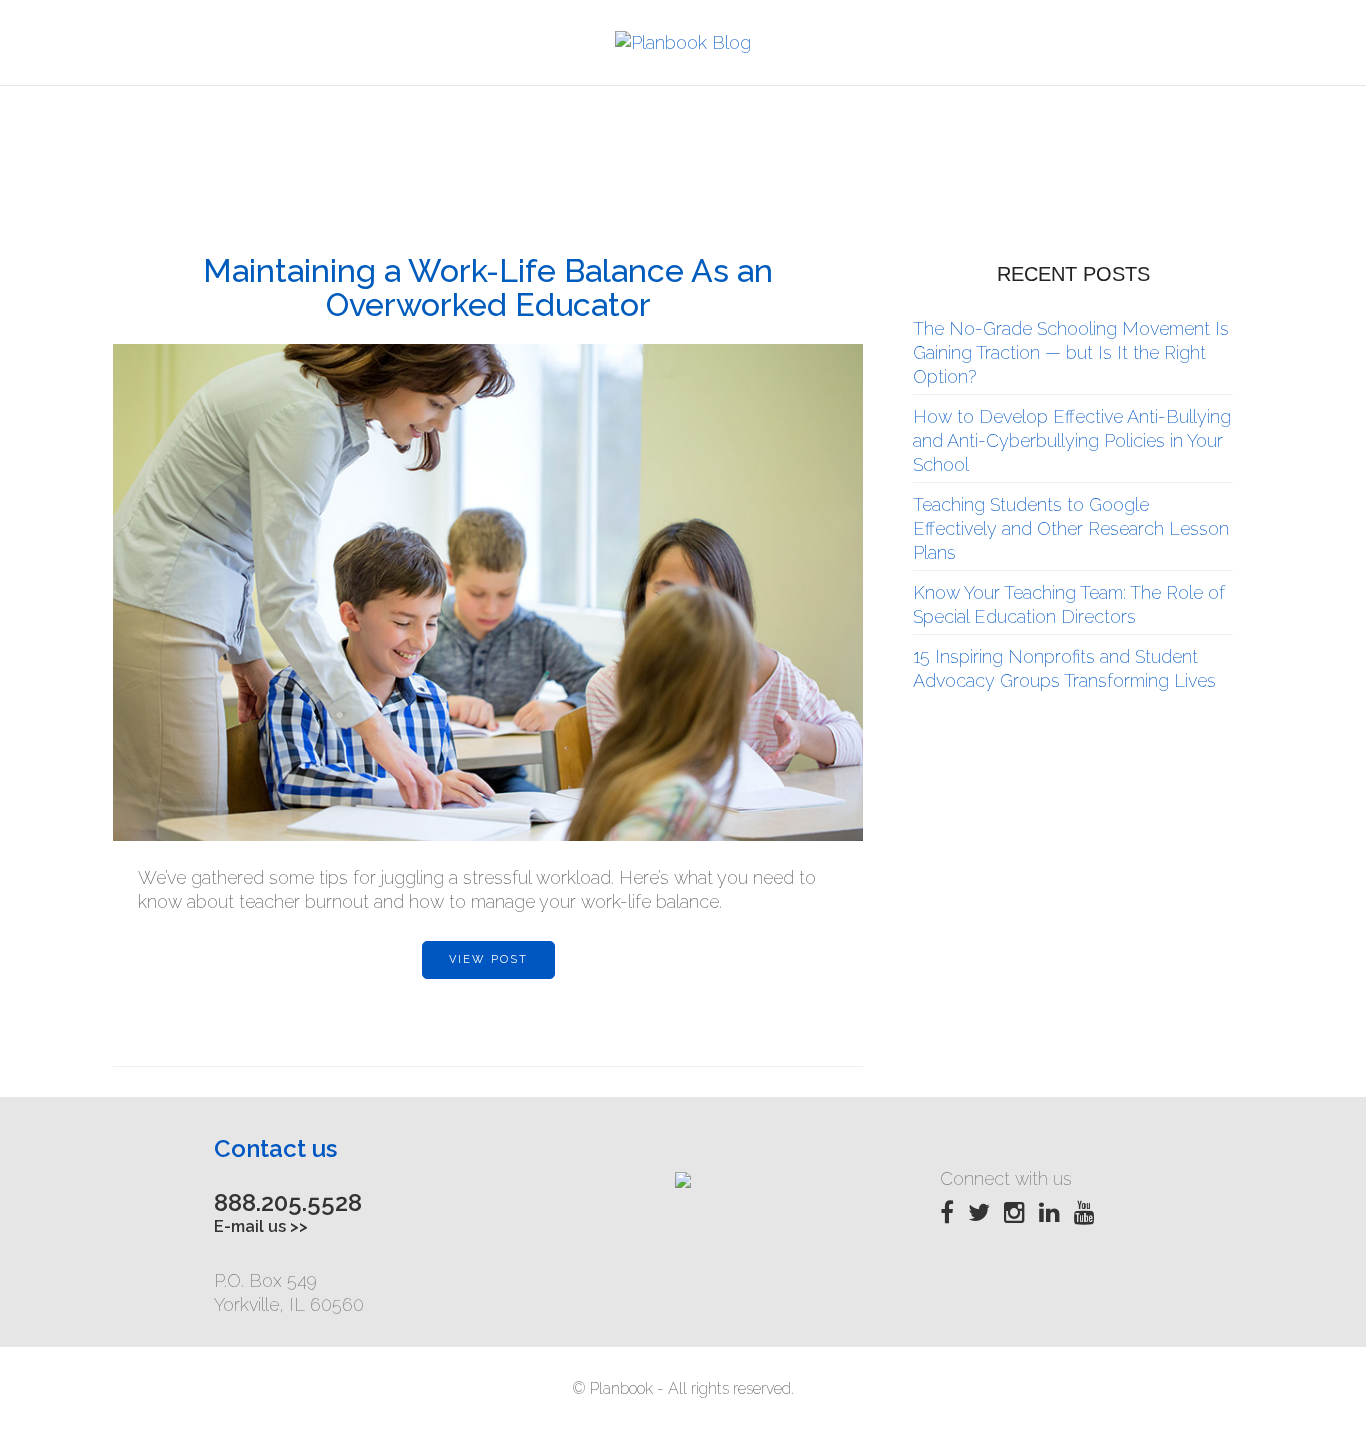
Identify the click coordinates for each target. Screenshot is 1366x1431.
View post (488, 959)
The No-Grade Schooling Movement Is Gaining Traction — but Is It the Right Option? (1071, 352)
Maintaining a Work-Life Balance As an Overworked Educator (488, 287)
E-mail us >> (261, 1226)
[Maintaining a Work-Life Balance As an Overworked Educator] (488, 592)
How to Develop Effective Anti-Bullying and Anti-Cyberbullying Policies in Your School (1072, 440)
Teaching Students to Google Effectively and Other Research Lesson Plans (1071, 528)
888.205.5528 (288, 1202)
